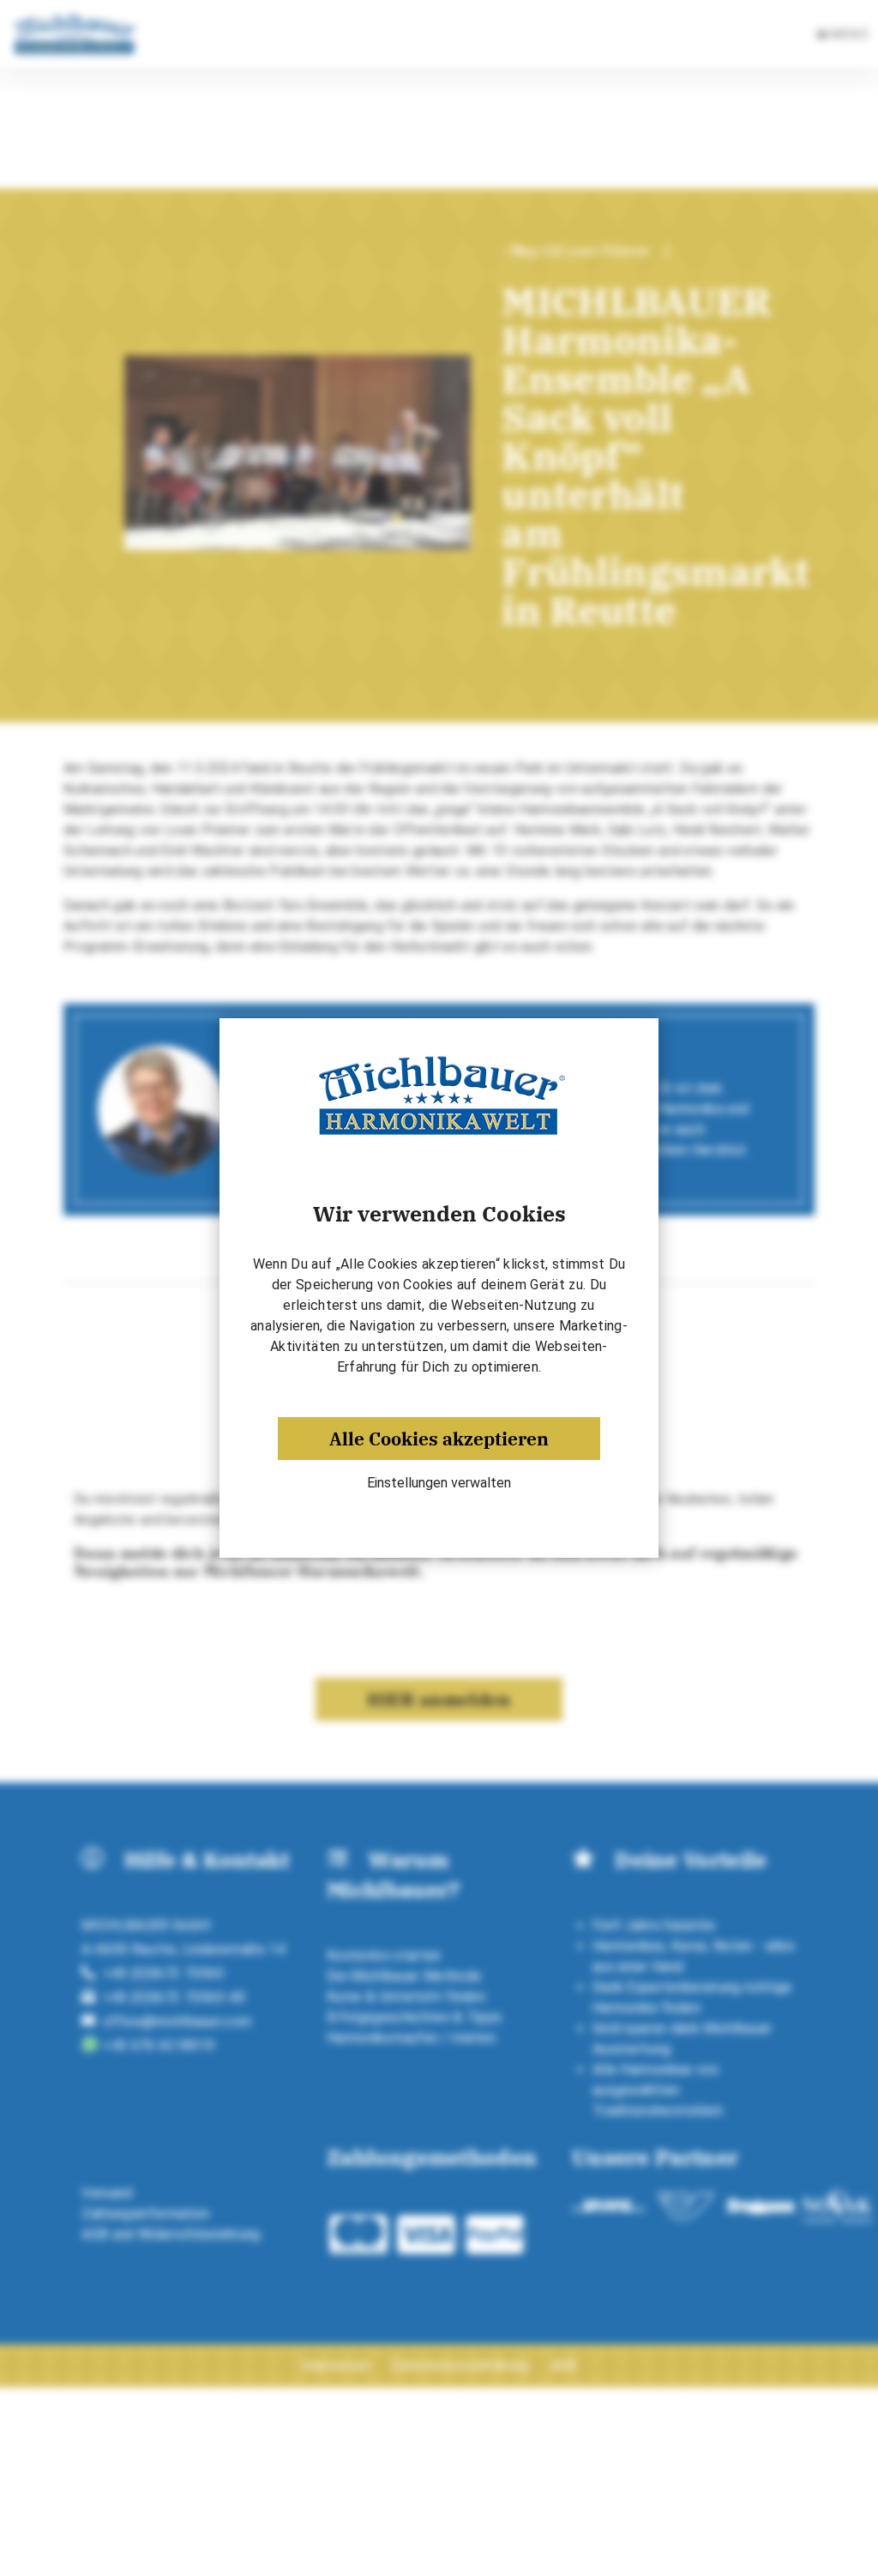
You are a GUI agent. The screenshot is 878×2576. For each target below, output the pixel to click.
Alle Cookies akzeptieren (439, 1439)
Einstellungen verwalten (439, 1483)
